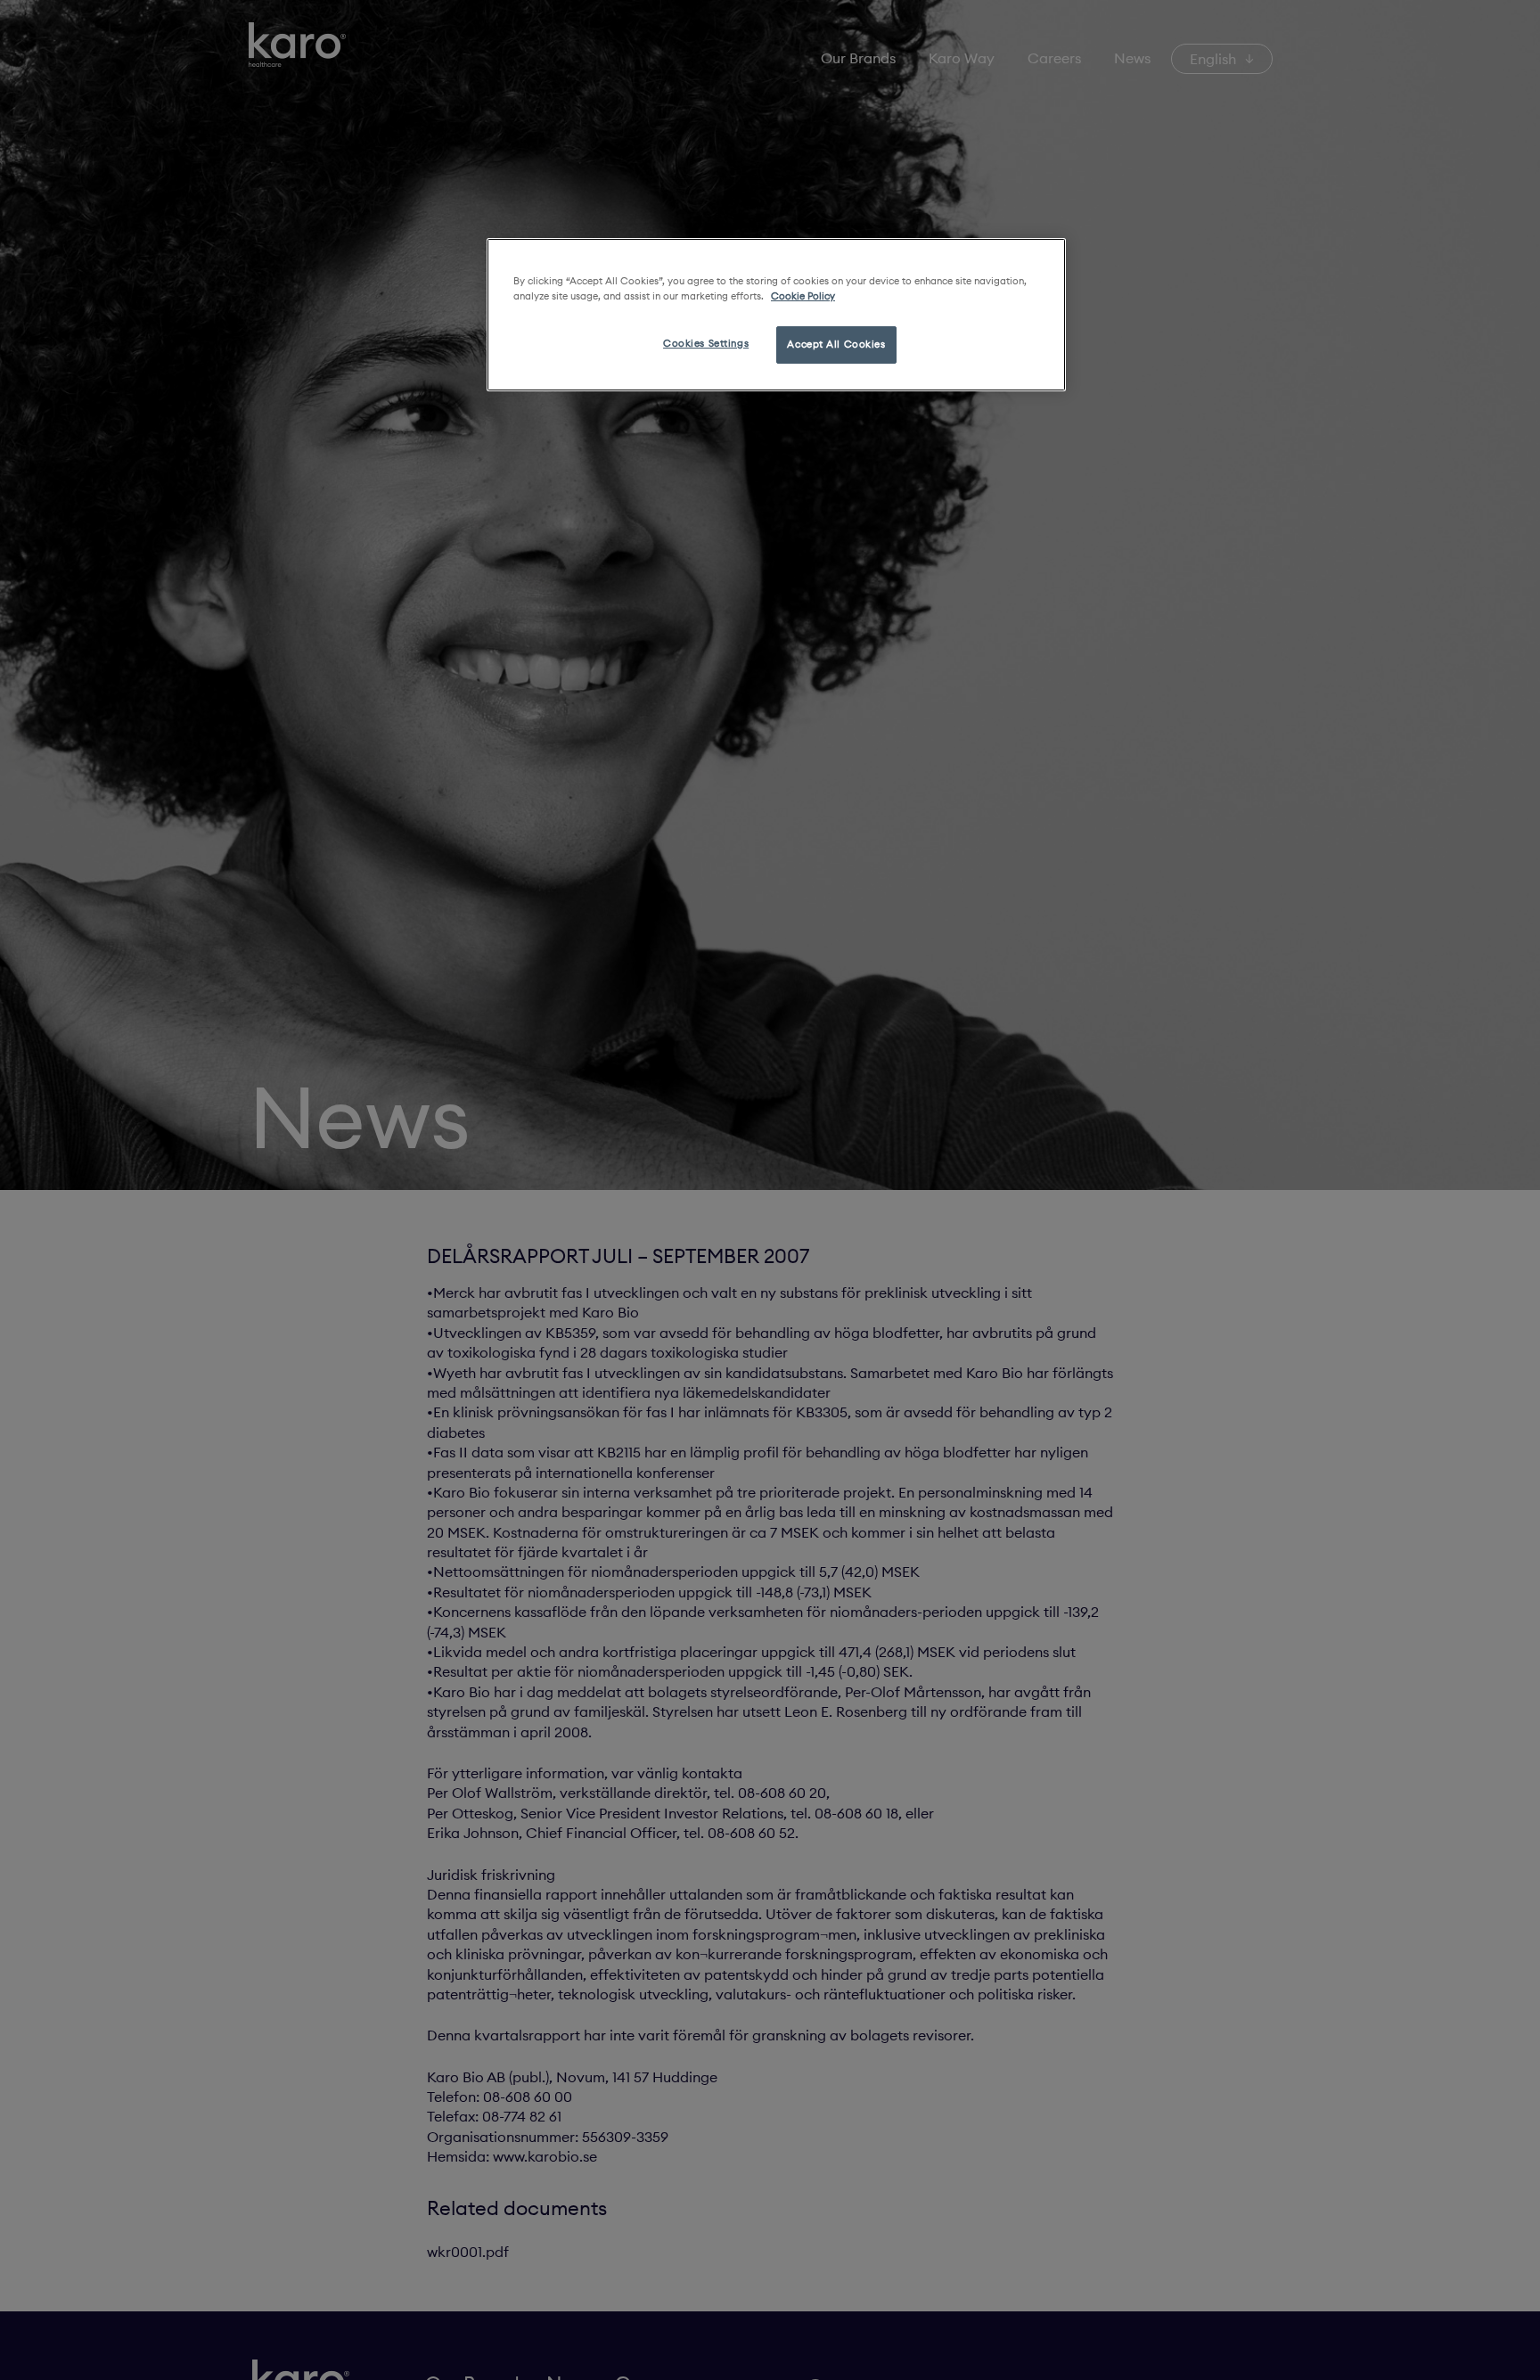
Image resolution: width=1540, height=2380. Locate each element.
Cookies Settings (706, 343)
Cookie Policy (803, 296)
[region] (776, 315)
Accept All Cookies (836, 344)
